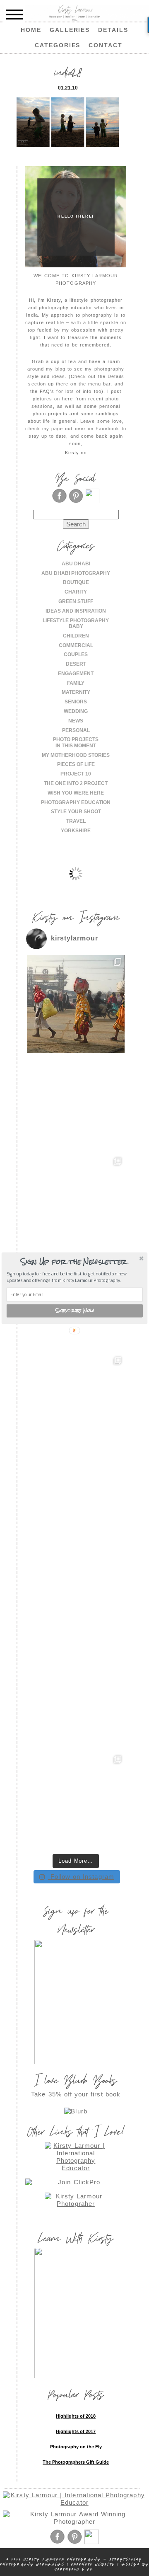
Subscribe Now (75, 1311)
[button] (74, 1262)
